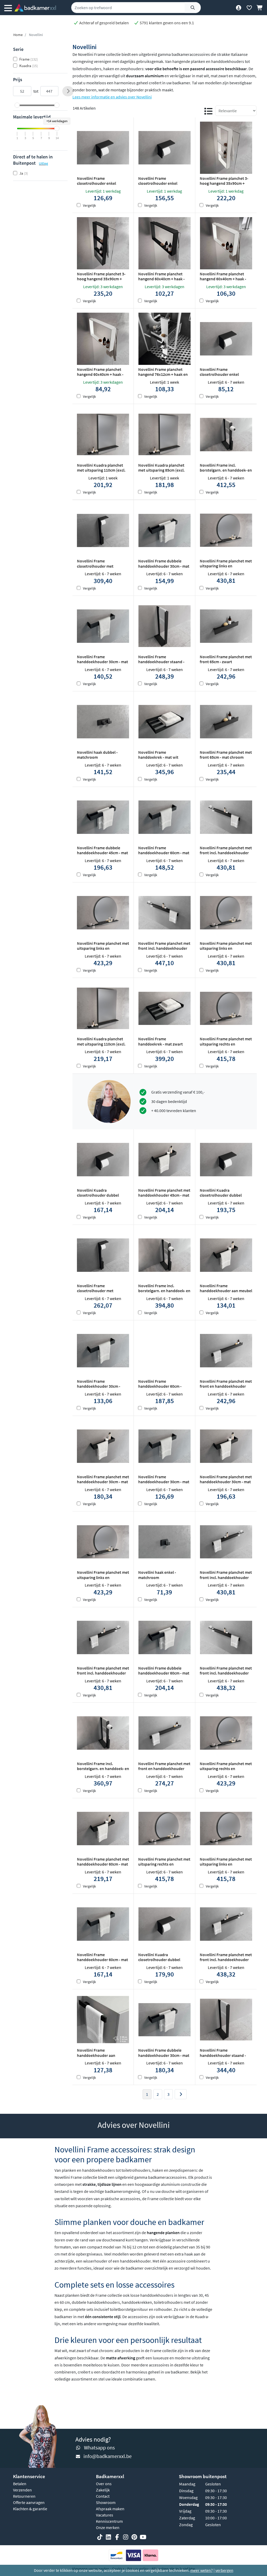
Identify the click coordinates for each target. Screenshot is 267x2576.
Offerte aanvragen (29, 2502)
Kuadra (29, 66)
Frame (29, 59)
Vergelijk (89, 205)
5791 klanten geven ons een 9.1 (166, 23)
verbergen (224, 2570)
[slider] (17, 105)
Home (18, 35)
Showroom (106, 2502)
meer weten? (202, 2570)
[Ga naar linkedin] (108, 2537)
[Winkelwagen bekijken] (260, 8)
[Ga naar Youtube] (143, 2537)
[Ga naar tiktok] (100, 2537)
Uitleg (43, 163)
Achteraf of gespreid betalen (104, 23)
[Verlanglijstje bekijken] (249, 8)
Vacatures (105, 2515)
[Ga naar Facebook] (117, 2537)
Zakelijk (103, 2490)
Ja (24, 173)
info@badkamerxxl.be (108, 2456)
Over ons (104, 2484)
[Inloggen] (238, 8)
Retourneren (24, 2496)
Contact (103, 2496)
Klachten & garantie (30, 2509)
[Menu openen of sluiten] (8, 8)
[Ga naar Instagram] (126, 2537)
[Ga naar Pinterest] (134, 2537)
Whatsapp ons (99, 2447)
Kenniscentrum (109, 2521)
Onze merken (108, 2527)
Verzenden (22, 2490)
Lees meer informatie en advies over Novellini (112, 97)
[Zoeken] (193, 8)
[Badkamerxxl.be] (35, 8)
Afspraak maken (110, 2509)
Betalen (20, 2484)
